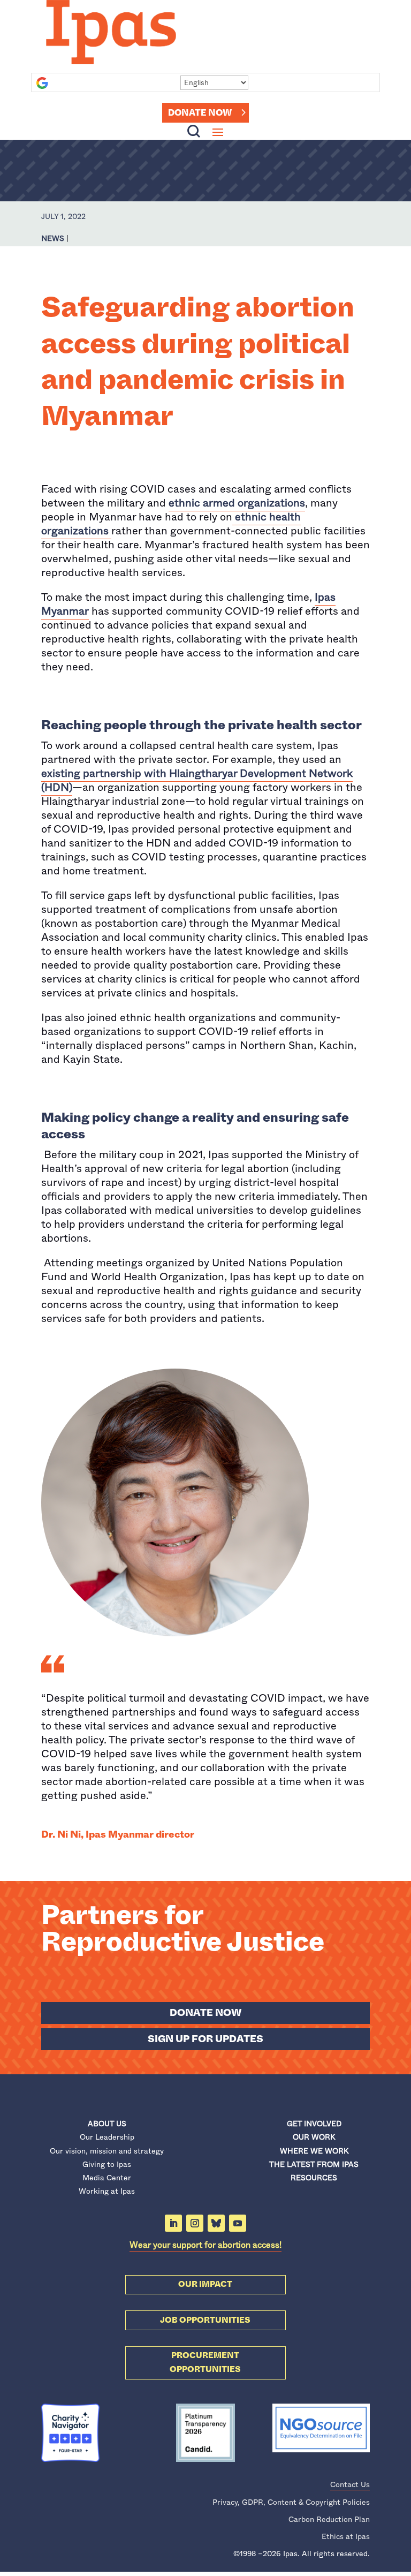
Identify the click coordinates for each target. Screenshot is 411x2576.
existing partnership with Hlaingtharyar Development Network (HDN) (197, 780)
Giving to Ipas (107, 2164)
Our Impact (205, 2284)
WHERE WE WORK (314, 2151)
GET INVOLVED (314, 2124)
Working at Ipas (107, 2191)
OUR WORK (314, 2137)
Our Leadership (107, 2137)
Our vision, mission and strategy (107, 2151)
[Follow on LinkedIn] (173, 2223)
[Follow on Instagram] (195, 2223)
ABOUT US (107, 2124)
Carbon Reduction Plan (329, 2519)
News (53, 238)
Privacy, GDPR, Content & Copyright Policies (291, 2502)
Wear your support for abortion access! (205, 2245)
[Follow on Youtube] (238, 2223)
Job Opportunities (205, 2320)
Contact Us (350, 2484)
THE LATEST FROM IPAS (314, 2164)
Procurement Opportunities (205, 2362)
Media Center (107, 2178)
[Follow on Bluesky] (216, 2223)
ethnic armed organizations (237, 503)
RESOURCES (314, 2178)
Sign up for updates (205, 2039)
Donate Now (200, 113)
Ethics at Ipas (346, 2536)
